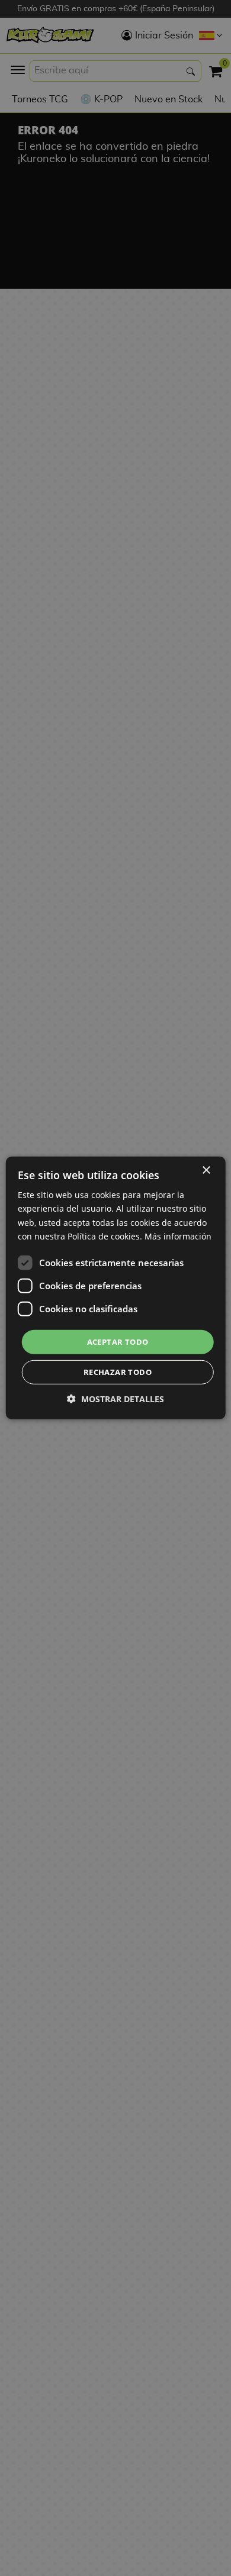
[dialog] (115, 1288)
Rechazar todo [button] (118, 1372)
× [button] (206, 1171)
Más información (178, 1236)
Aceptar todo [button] (118, 1342)
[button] (115, 1399)
